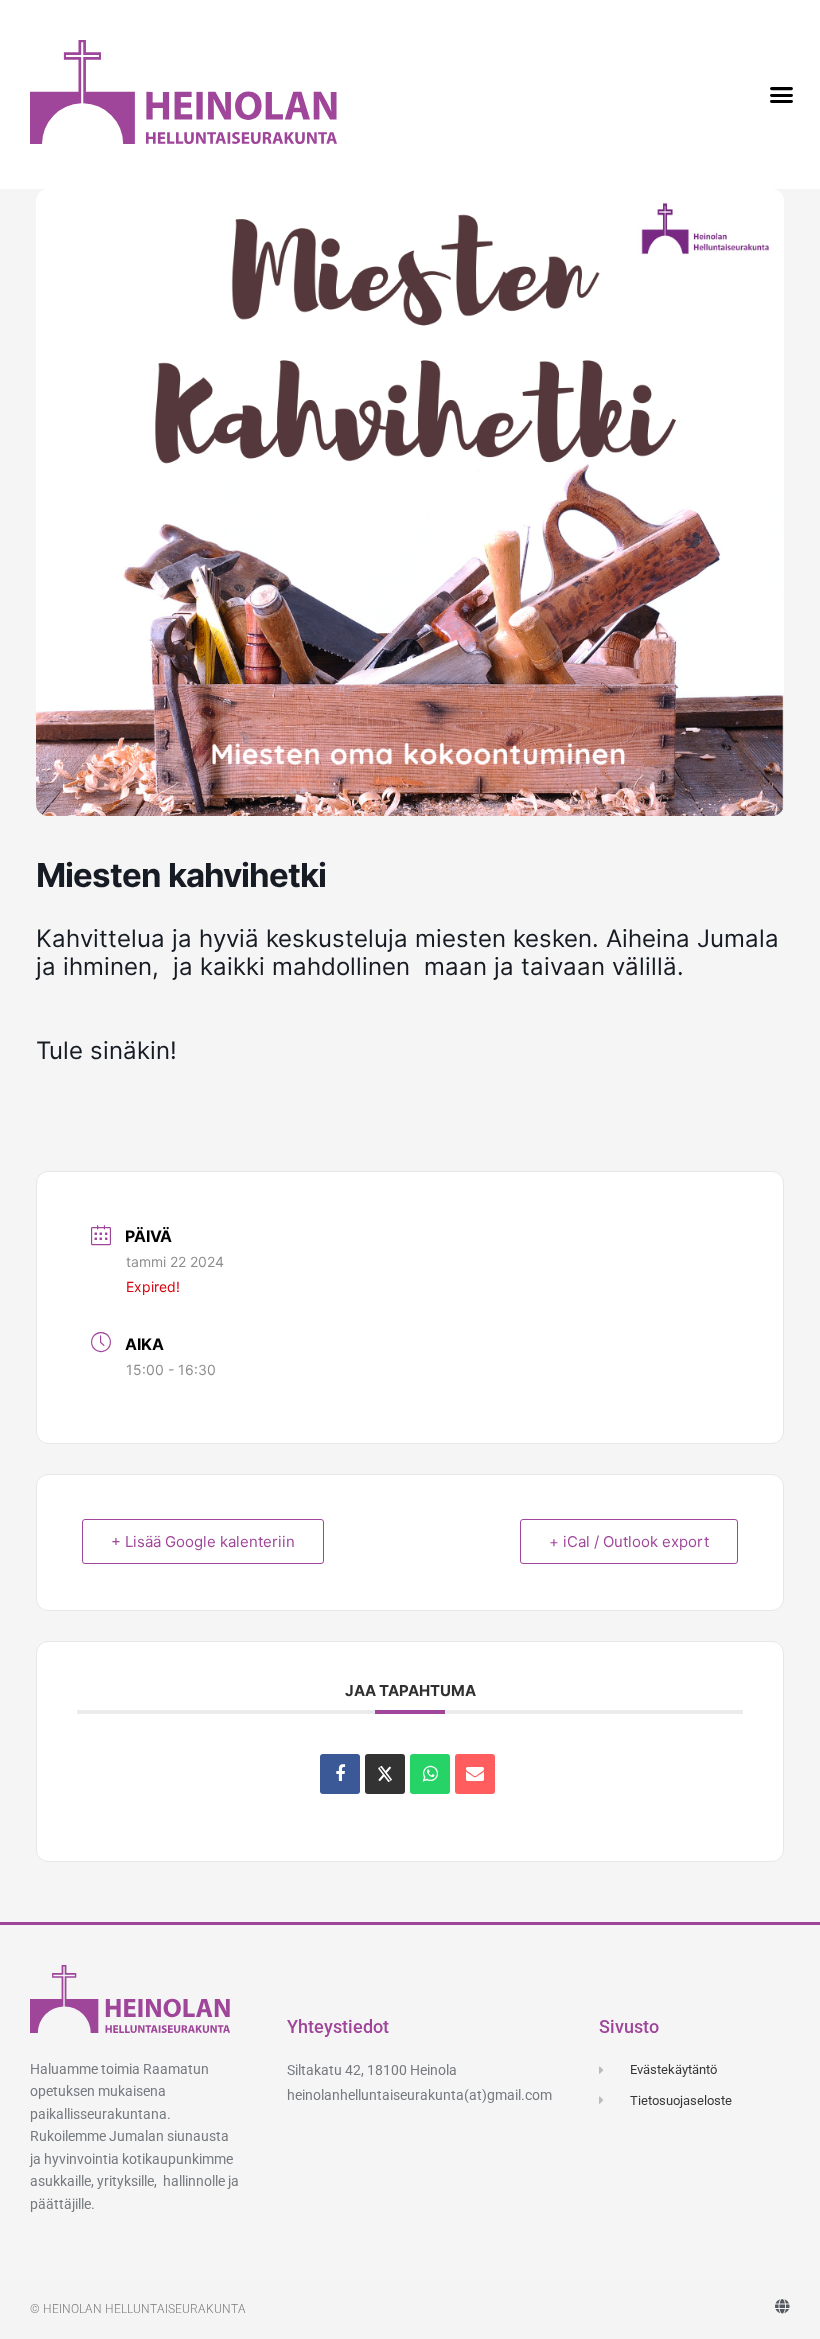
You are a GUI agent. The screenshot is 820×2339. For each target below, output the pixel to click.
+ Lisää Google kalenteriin (203, 1541)
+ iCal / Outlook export (629, 1541)
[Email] (475, 1774)
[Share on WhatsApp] (430, 1774)
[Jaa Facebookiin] (340, 1774)
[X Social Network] (385, 1774)
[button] (781, 95)
